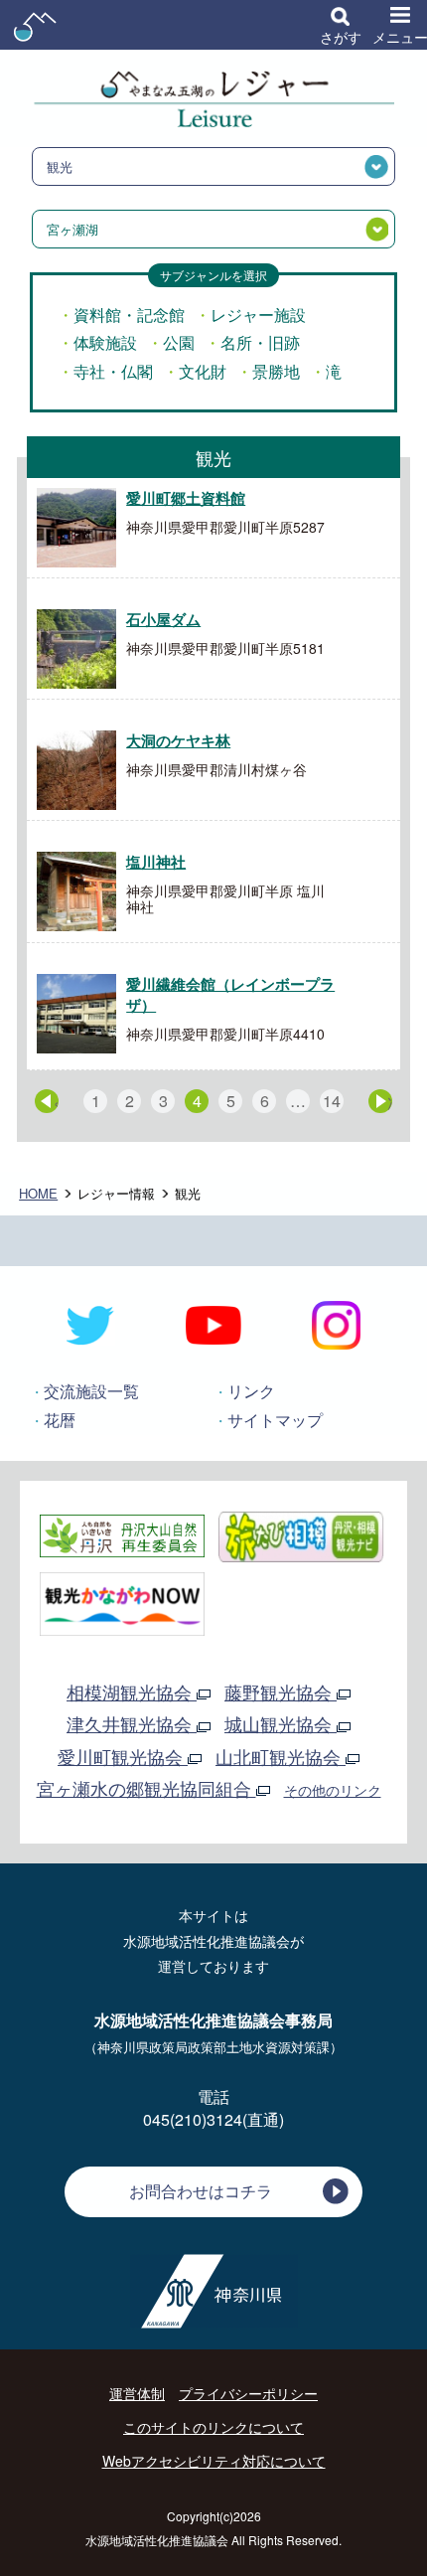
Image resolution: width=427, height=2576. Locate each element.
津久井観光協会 (132, 1723)
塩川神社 (156, 862)
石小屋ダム (163, 619)
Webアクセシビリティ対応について (214, 2461)
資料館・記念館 (129, 315)
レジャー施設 (258, 315)
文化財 (203, 371)
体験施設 (105, 342)
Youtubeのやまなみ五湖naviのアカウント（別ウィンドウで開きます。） (213, 1326)
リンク (251, 1391)
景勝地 (276, 371)
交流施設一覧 (91, 1391)
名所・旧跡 (260, 342)
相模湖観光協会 (132, 1691)
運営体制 (137, 2393)
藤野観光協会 (281, 1691)
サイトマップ (275, 1420)
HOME (38, 1193)
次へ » (390, 1102)
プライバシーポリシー (248, 2393)
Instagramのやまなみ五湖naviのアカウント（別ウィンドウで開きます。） (336, 1326)
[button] (341, 25)
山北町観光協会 (281, 1756)
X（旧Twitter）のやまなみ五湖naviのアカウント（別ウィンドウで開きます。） (91, 1326)
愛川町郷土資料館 (186, 498)
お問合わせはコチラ (201, 2191)
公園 (179, 342)
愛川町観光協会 (123, 1756)
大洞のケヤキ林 (178, 740)
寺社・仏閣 (113, 371)
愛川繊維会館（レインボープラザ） (230, 994)
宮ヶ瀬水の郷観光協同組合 (146, 1788)
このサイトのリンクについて (213, 2427)
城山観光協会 (281, 1723)
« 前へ (56, 1102)
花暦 (60, 1420)
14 (332, 1101)
